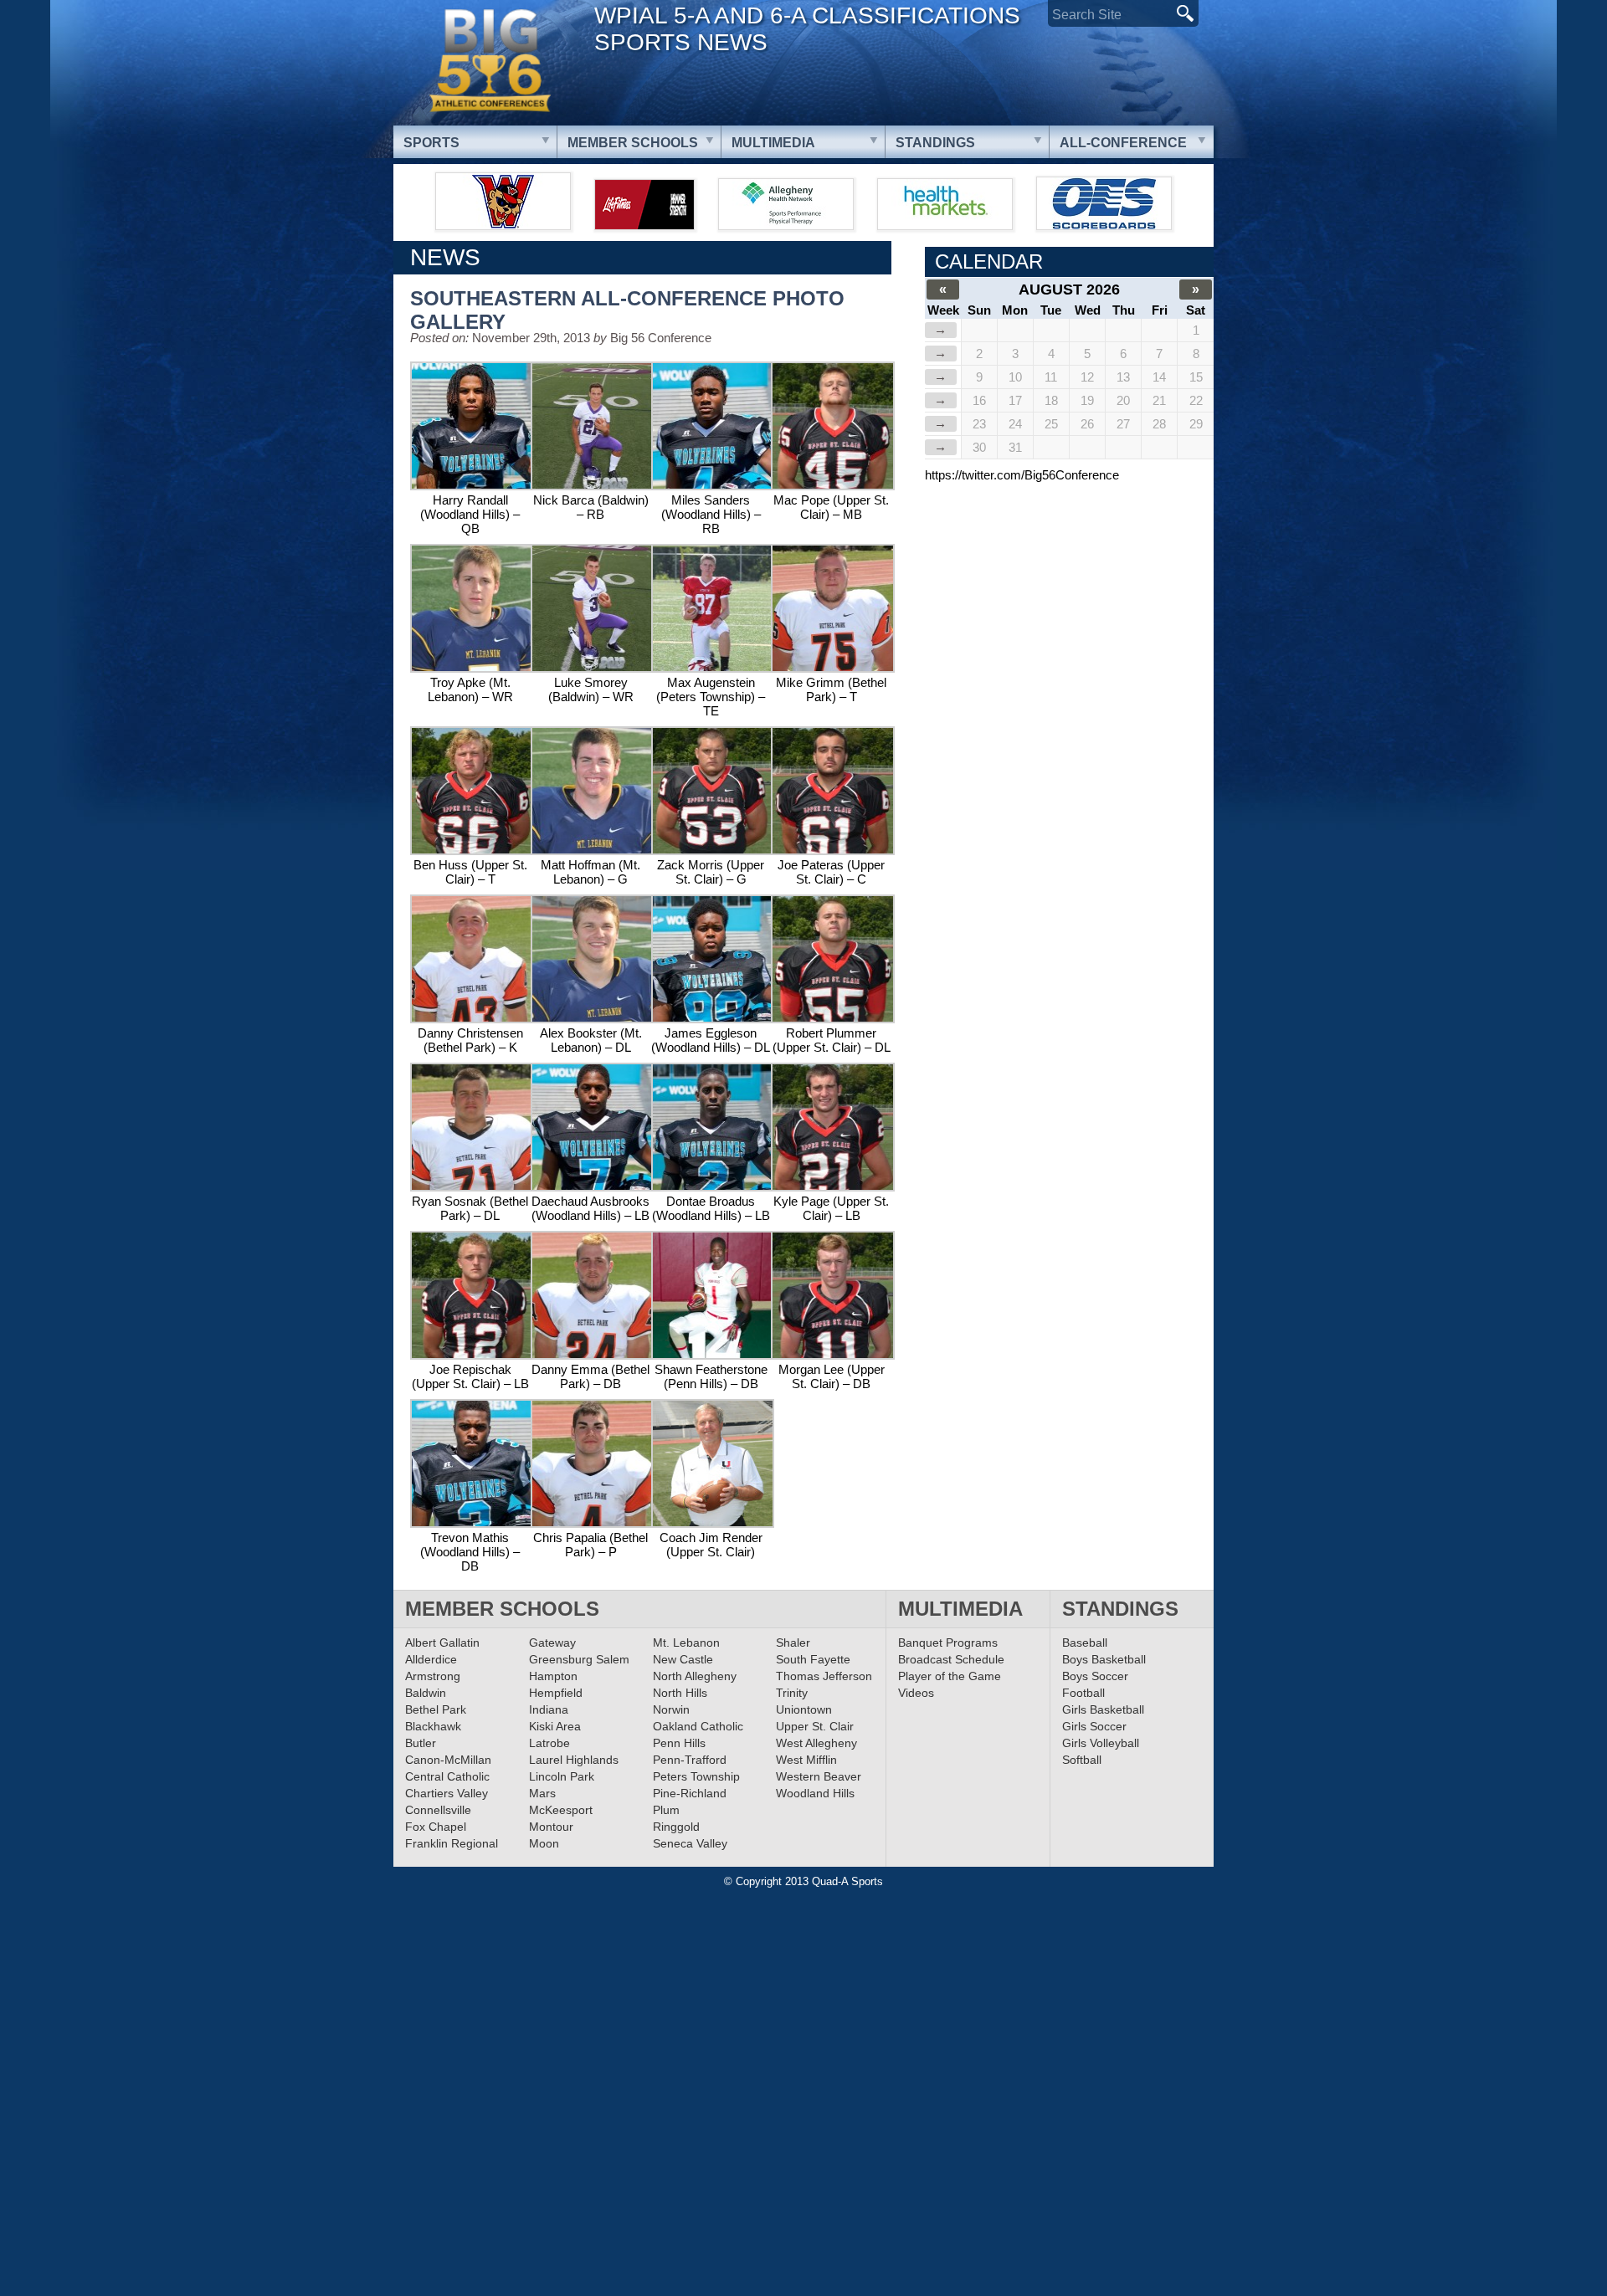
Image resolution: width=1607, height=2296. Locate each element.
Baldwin (426, 1693)
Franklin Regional (452, 1843)
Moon (544, 1843)
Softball (1082, 1760)
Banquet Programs (948, 1643)
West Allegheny (816, 1743)
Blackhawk (433, 1726)
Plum (666, 1810)
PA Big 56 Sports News (490, 61)
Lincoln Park (562, 1776)
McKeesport (561, 1810)
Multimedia (773, 143)
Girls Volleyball (1101, 1743)
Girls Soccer (1094, 1726)
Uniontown (804, 1709)
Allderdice (431, 1659)
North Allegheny (695, 1676)
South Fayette (813, 1659)
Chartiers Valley (447, 1793)
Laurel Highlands (574, 1760)
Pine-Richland (690, 1793)
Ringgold (676, 1827)
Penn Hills (679, 1743)
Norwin (671, 1709)
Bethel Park (436, 1709)
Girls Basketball (1103, 1709)
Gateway (552, 1643)
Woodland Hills (815, 1793)
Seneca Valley (690, 1843)
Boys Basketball (1104, 1659)
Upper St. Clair (815, 1726)
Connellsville (438, 1810)
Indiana (549, 1709)
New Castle (683, 1659)
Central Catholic (447, 1776)
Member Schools (633, 143)
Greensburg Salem (579, 1659)
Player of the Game (950, 1676)
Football (1083, 1693)
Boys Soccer (1095, 1676)
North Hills (680, 1693)
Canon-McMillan (448, 1760)
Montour (551, 1827)
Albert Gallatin (442, 1643)
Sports (431, 143)
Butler (421, 1743)
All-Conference (1123, 143)
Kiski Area (555, 1726)
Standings (935, 143)
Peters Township (696, 1776)
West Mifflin (806, 1760)
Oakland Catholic (698, 1726)
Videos (916, 1693)
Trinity (792, 1693)
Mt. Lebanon (686, 1643)
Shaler (793, 1643)
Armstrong (433, 1676)
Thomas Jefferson (824, 1676)
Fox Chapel (436, 1827)
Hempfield (556, 1693)
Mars (542, 1793)
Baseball (1085, 1643)
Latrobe (549, 1743)
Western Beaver (819, 1776)
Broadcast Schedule (951, 1659)
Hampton (553, 1676)
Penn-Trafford (690, 1760)
